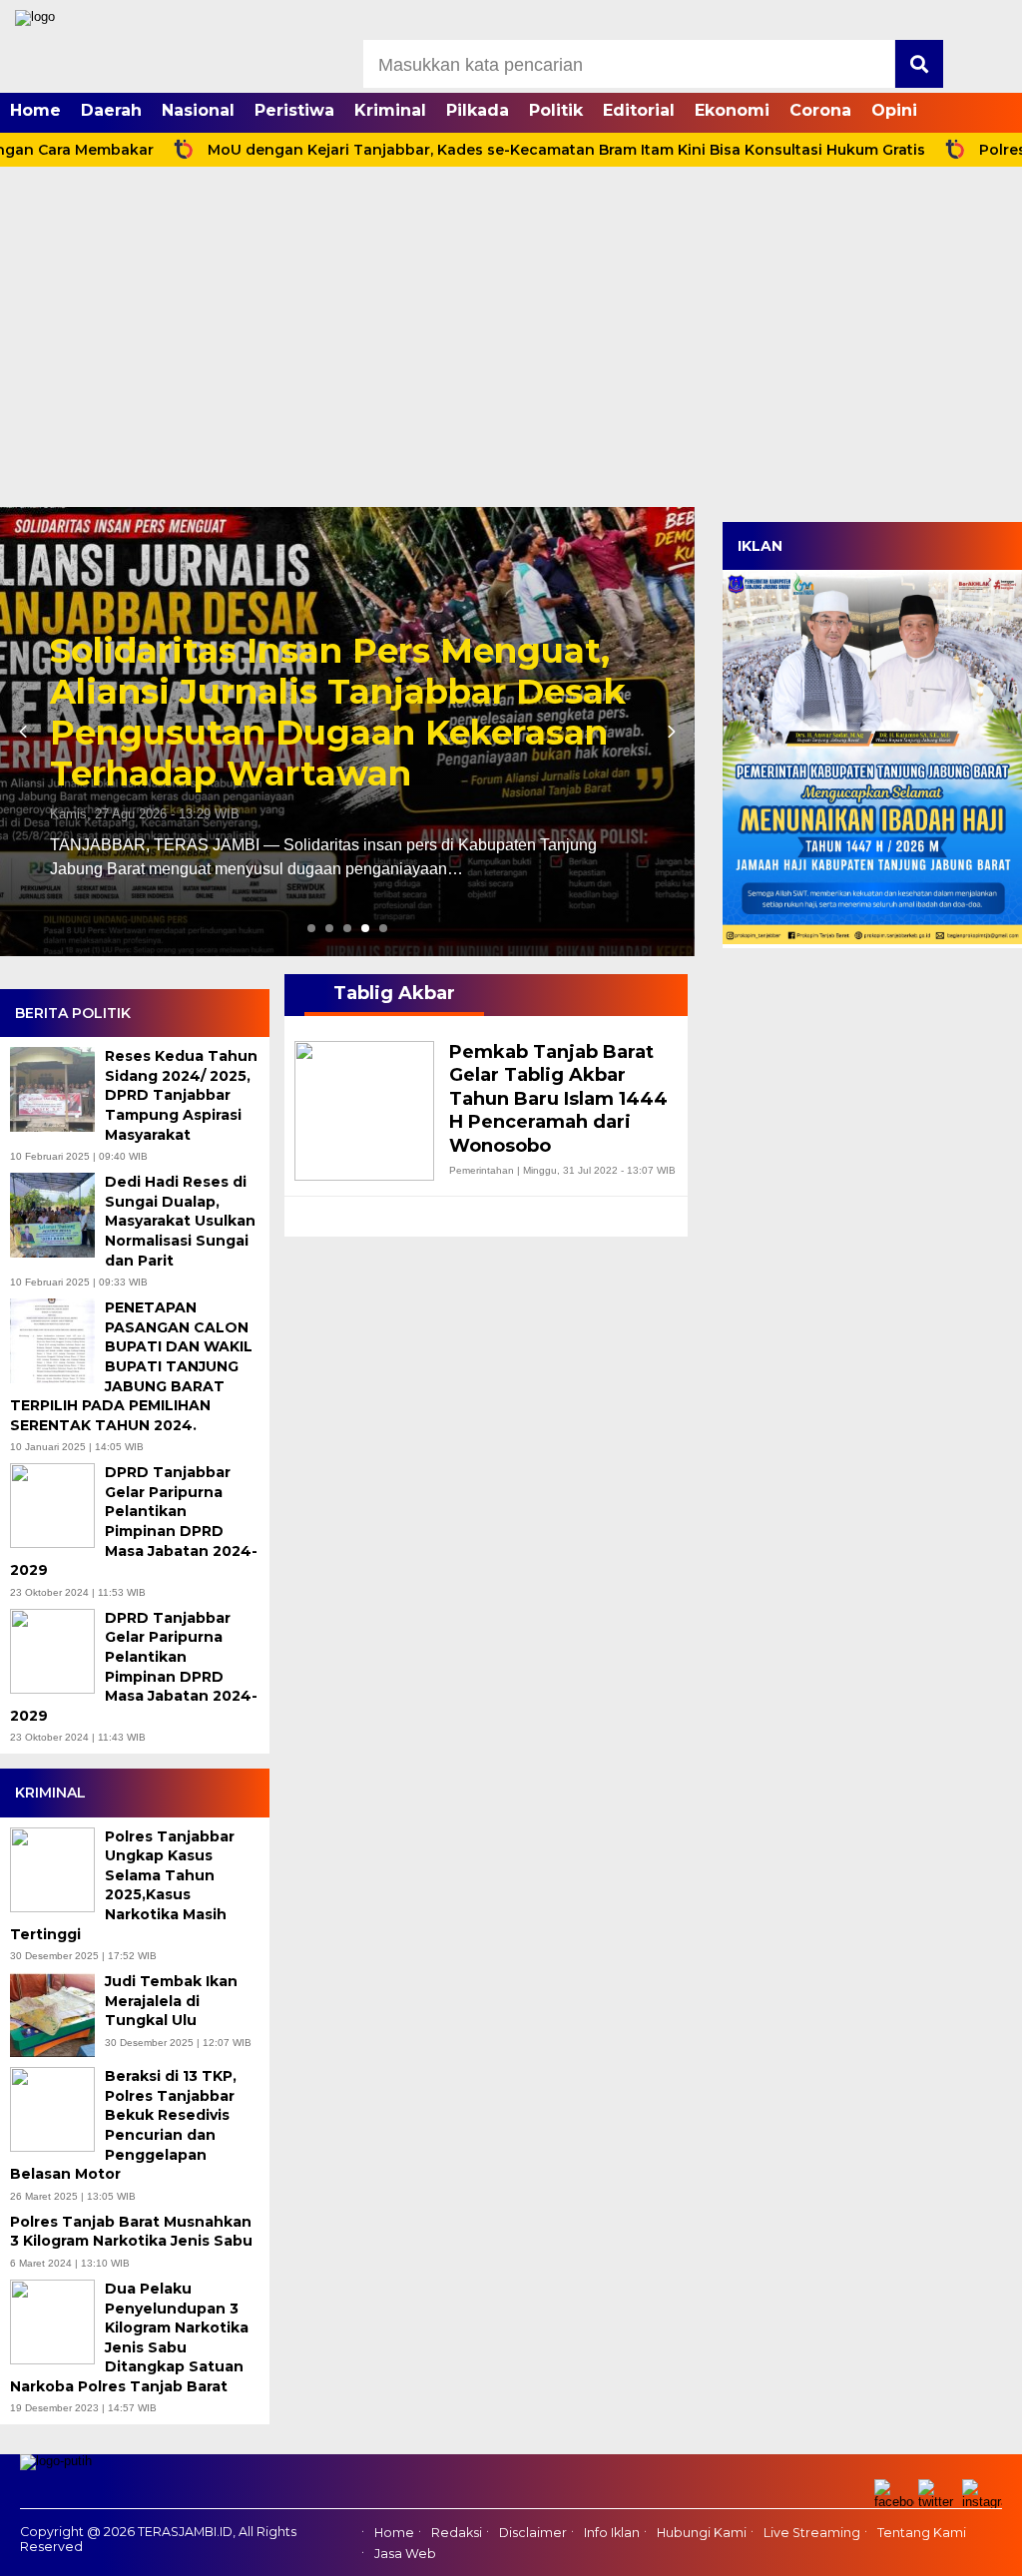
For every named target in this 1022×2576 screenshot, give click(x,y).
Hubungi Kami (702, 2533)
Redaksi (457, 2533)
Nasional (198, 110)
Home (35, 110)
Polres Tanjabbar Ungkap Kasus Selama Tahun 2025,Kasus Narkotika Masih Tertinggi (122, 1885)
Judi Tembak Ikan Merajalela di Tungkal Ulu (171, 2001)
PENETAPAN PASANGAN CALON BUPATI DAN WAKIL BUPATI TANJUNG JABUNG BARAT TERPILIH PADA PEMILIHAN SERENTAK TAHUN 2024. (131, 1366)
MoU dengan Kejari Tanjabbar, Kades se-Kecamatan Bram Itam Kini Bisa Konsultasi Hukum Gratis (490, 150)
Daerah (111, 110)
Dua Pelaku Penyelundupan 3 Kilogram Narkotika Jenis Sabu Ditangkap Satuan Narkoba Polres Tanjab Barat (129, 2337)
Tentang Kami (922, 2533)
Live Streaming (812, 2533)
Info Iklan (612, 2533)
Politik (556, 110)
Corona (820, 110)
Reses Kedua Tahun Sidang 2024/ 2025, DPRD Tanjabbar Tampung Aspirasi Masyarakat (181, 1095)
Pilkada (478, 110)
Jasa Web (405, 2554)
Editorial (639, 110)
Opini (894, 110)
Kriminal (390, 110)
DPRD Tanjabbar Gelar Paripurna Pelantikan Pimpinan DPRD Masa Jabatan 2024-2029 (134, 1521)
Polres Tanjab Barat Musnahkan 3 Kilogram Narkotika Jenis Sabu (133, 2232)
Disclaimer (533, 2533)
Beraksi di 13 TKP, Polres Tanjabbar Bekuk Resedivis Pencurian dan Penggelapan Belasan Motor (123, 2125)
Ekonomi (732, 110)
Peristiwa (294, 110)
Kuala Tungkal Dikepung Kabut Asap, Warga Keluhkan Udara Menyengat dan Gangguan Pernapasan (328, 712)
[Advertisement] (511, 357)
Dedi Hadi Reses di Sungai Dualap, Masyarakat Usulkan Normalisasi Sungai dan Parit (180, 1221)
